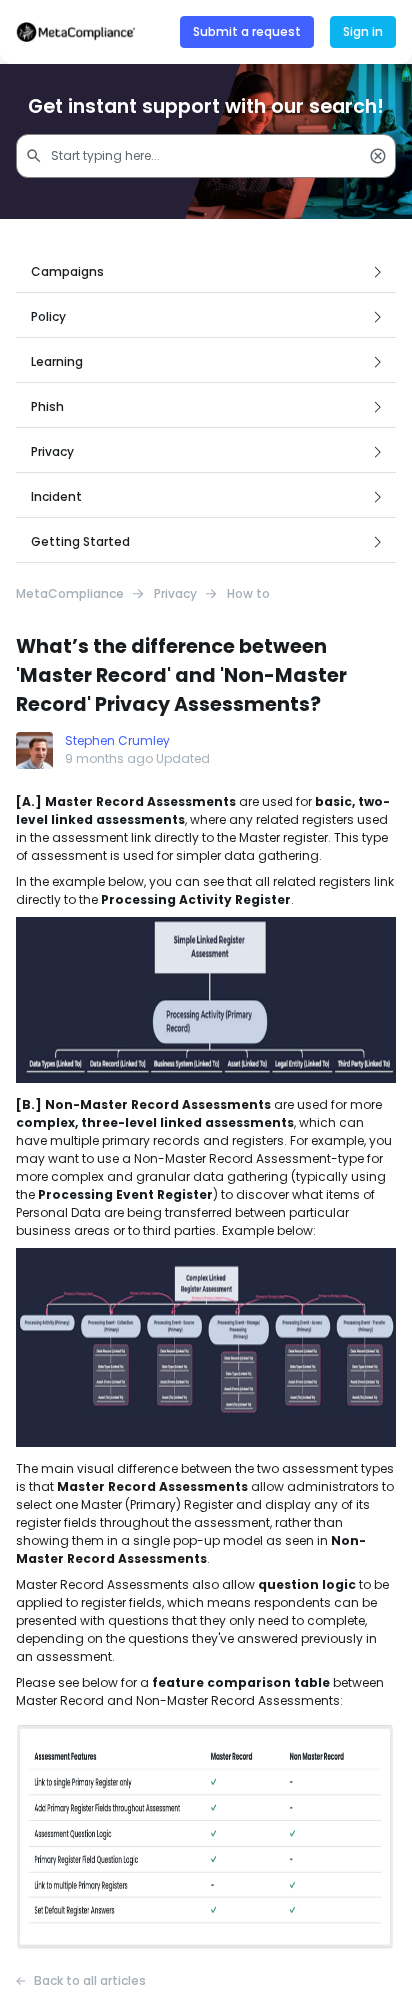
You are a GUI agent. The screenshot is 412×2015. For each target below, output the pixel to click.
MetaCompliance (70, 594)
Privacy (175, 594)
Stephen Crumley (117, 740)
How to (248, 594)
